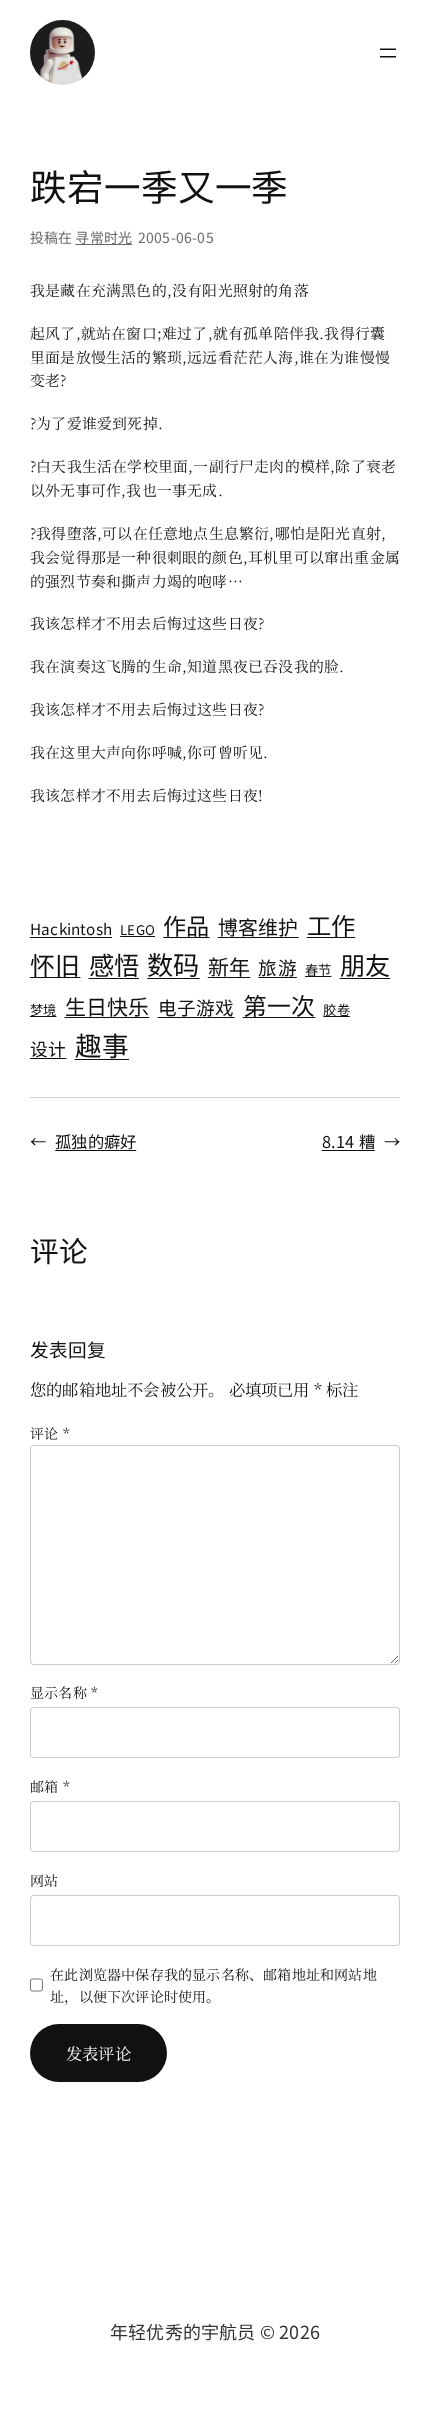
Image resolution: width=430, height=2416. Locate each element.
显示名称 (64, 1692)
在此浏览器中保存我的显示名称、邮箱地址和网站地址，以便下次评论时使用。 (213, 1985)
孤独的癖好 (95, 1141)
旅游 (277, 966)
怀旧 (55, 964)
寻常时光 (103, 237)
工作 (331, 924)
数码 (173, 964)
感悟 (114, 964)
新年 (229, 966)
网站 (44, 1880)
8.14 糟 (348, 1141)
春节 (318, 969)
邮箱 (50, 1786)
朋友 (365, 964)
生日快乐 (107, 1006)
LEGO (137, 929)
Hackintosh (71, 928)
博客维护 (258, 926)
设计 (48, 1048)
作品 (186, 925)
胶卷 (336, 1009)
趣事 (102, 1044)
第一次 (279, 1004)
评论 (50, 1433)
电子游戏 (196, 1006)
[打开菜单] (388, 53)
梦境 (43, 1009)
